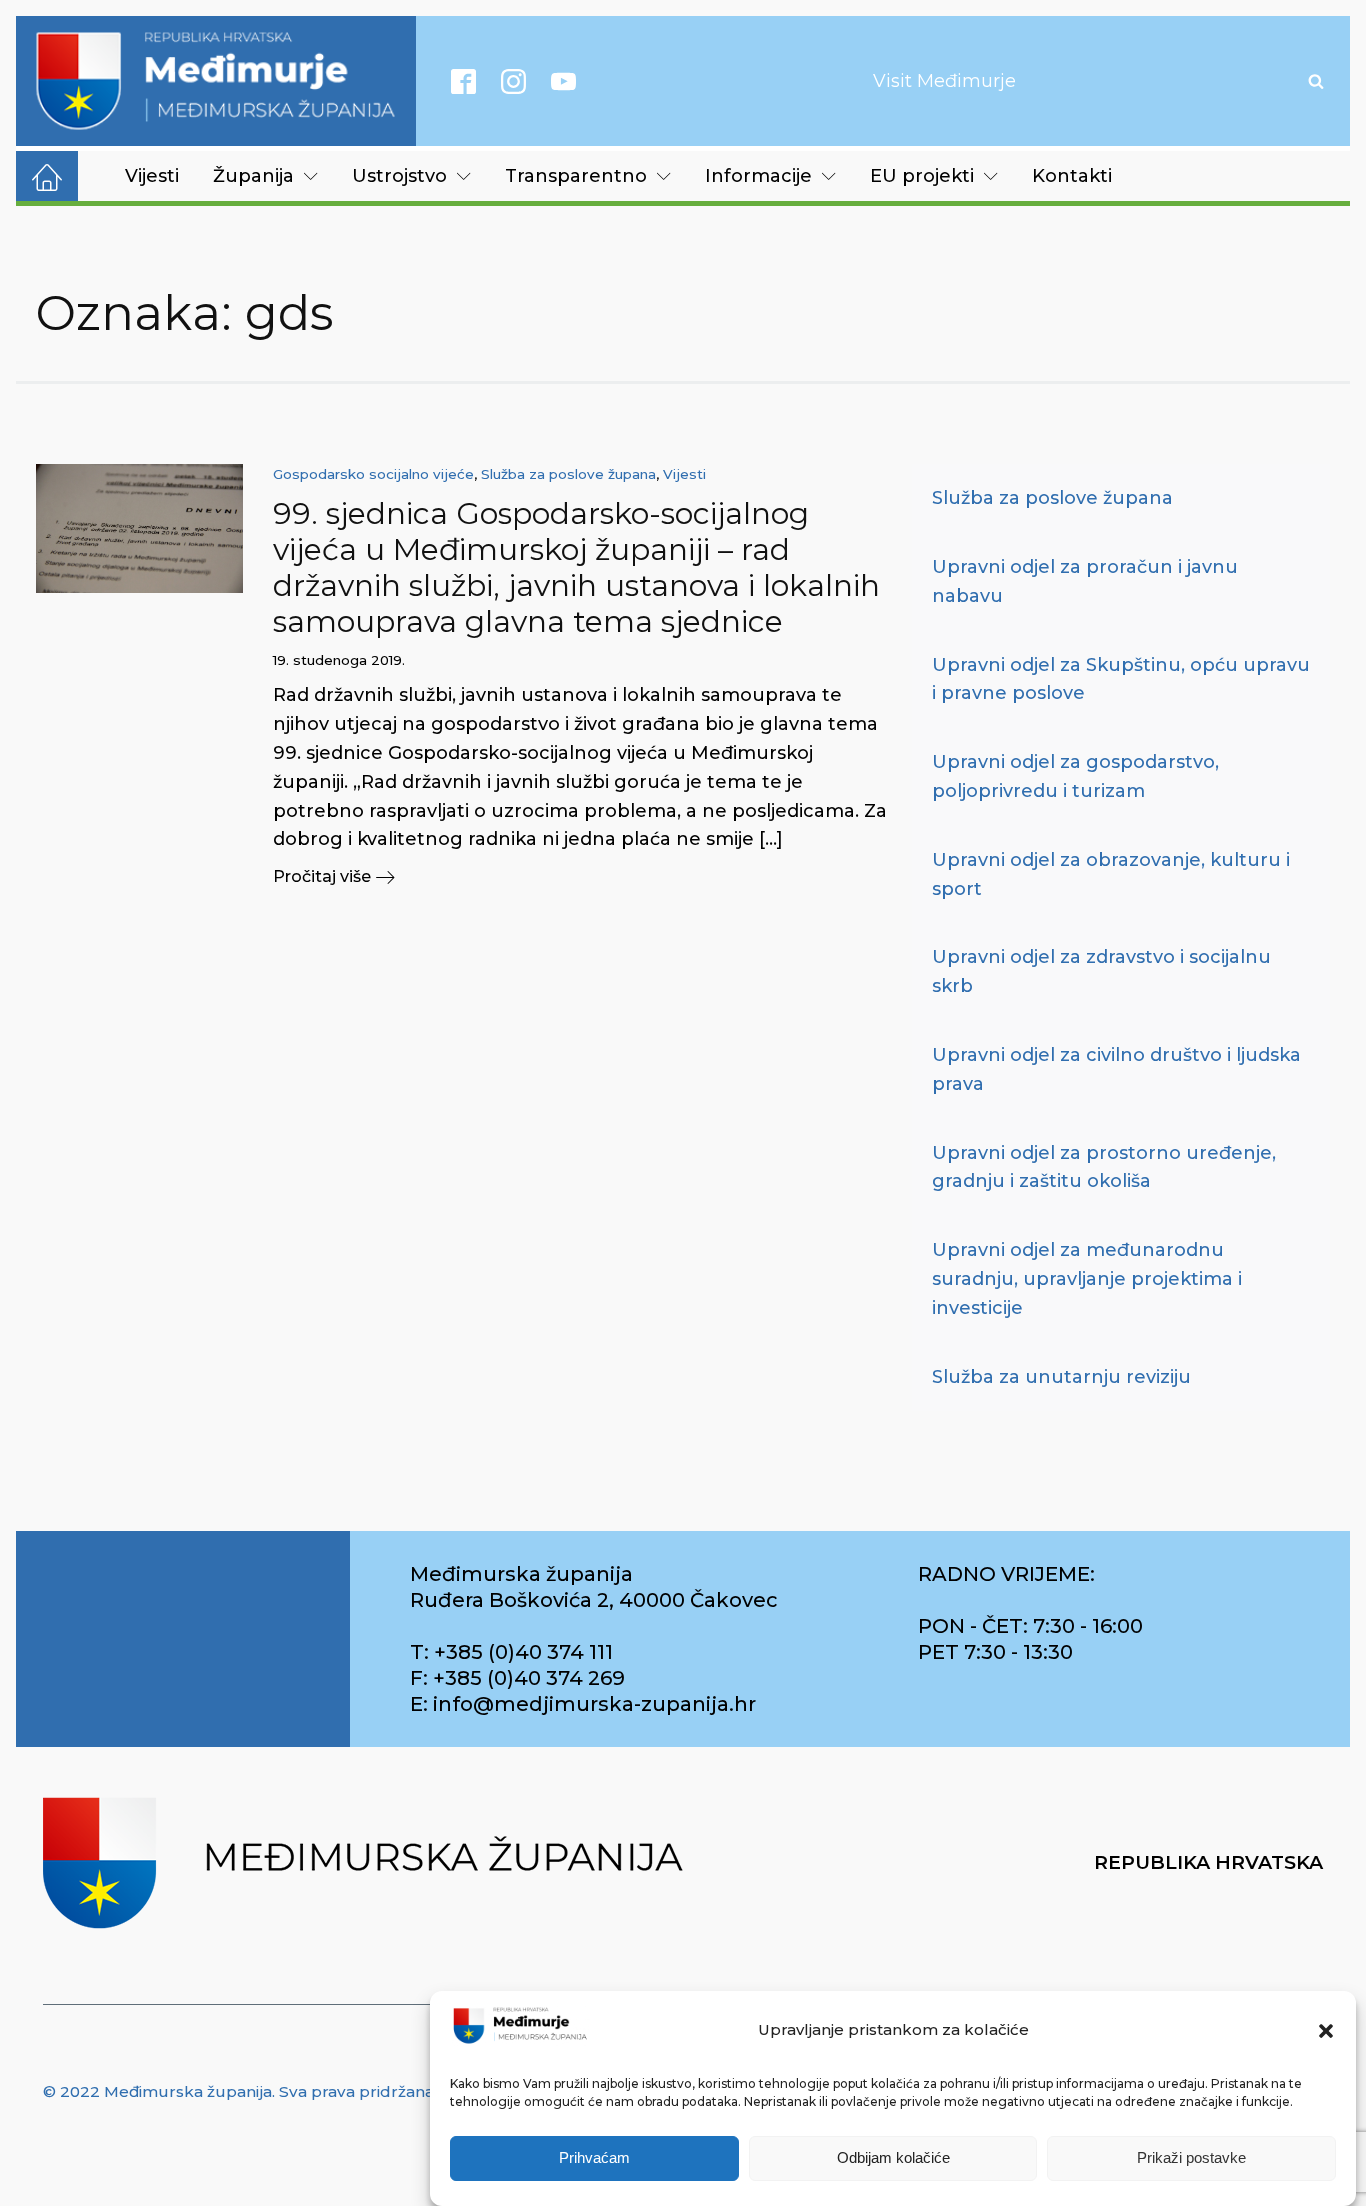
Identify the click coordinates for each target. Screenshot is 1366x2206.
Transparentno (576, 176)
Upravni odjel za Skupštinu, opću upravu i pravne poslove (1121, 679)
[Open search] (1316, 81)
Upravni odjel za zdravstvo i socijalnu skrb (1101, 971)
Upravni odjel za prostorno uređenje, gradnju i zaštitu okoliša (1104, 1167)
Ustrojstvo (399, 176)
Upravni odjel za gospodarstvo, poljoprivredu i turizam (1075, 776)
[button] (1326, 2031)
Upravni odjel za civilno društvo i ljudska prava (1116, 1069)
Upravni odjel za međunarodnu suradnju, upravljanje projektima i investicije (1087, 1279)
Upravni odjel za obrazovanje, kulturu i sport (1111, 874)
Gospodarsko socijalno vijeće (373, 474)
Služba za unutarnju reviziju (1061, 1377)
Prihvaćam (594, 2158)
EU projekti (922, 176)
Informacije (758, 176)
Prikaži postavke (1191, 2158)
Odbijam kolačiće (893, 2158)
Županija (253, 176)
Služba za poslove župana (568, 474)
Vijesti (152, 176)
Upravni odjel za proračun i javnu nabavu (1085, 581)
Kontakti (1072, 176)
